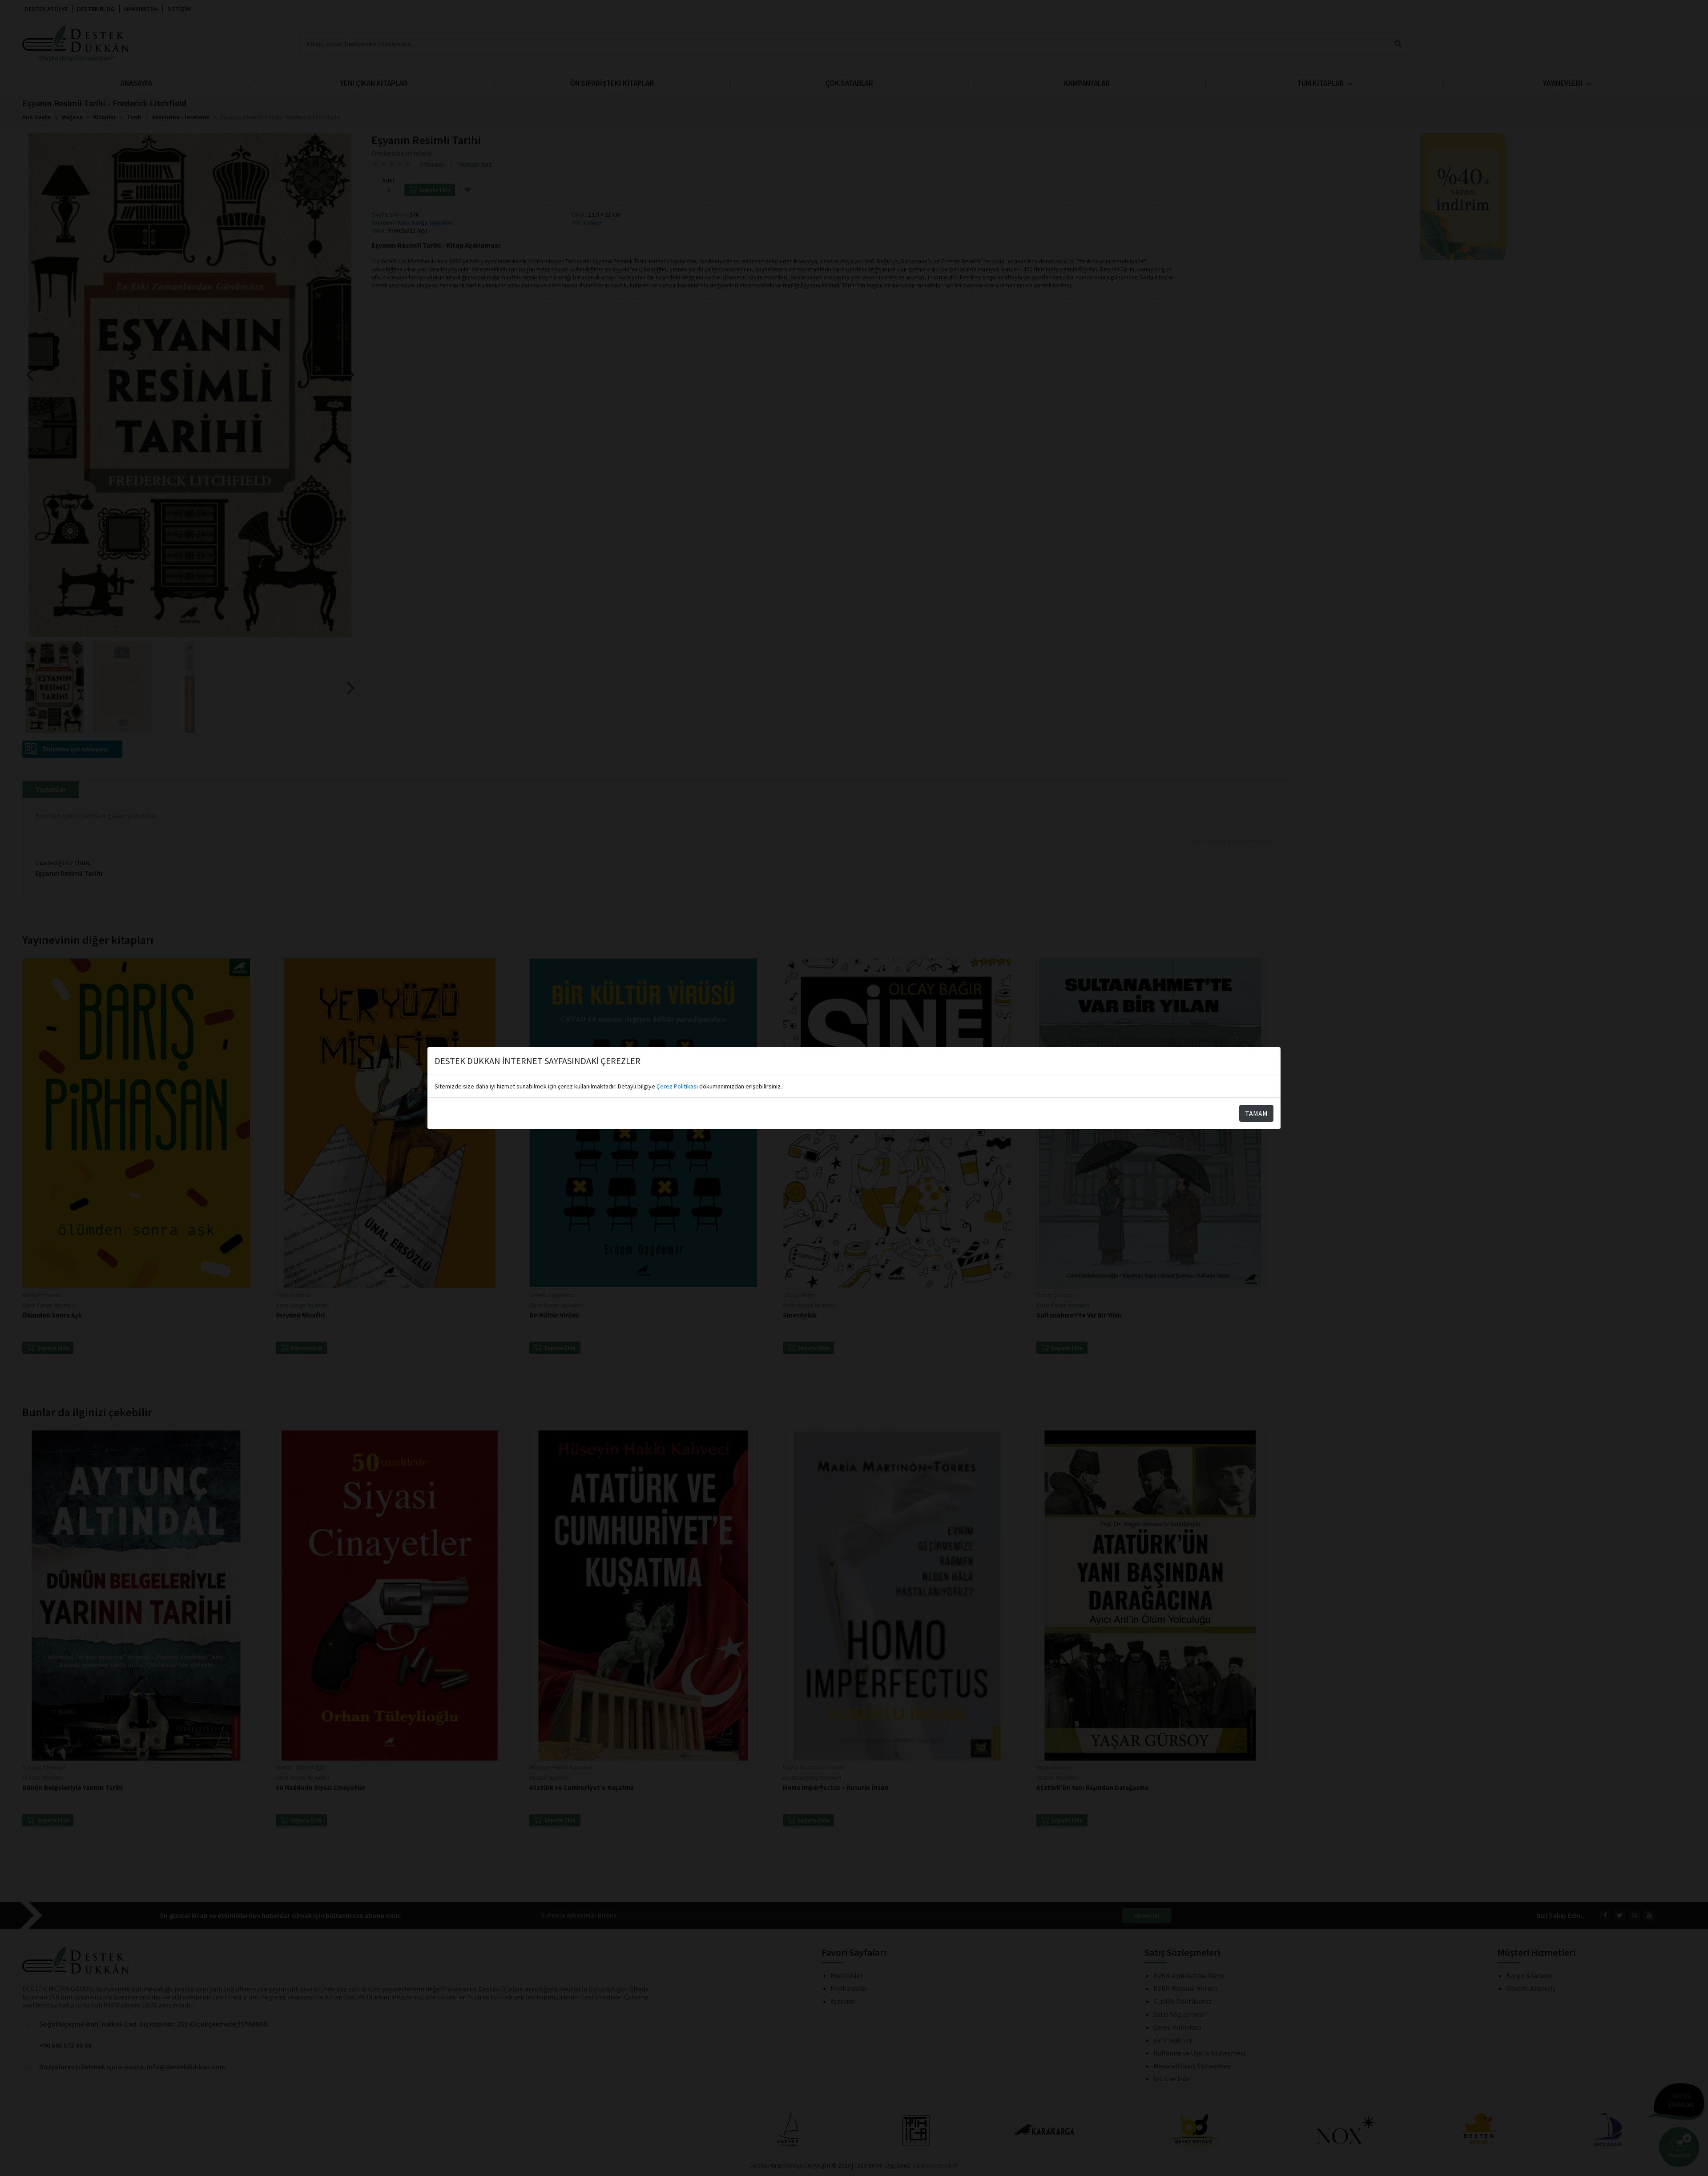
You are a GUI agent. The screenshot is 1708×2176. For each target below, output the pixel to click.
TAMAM (1256, 1113)
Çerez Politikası (677, 1086)
